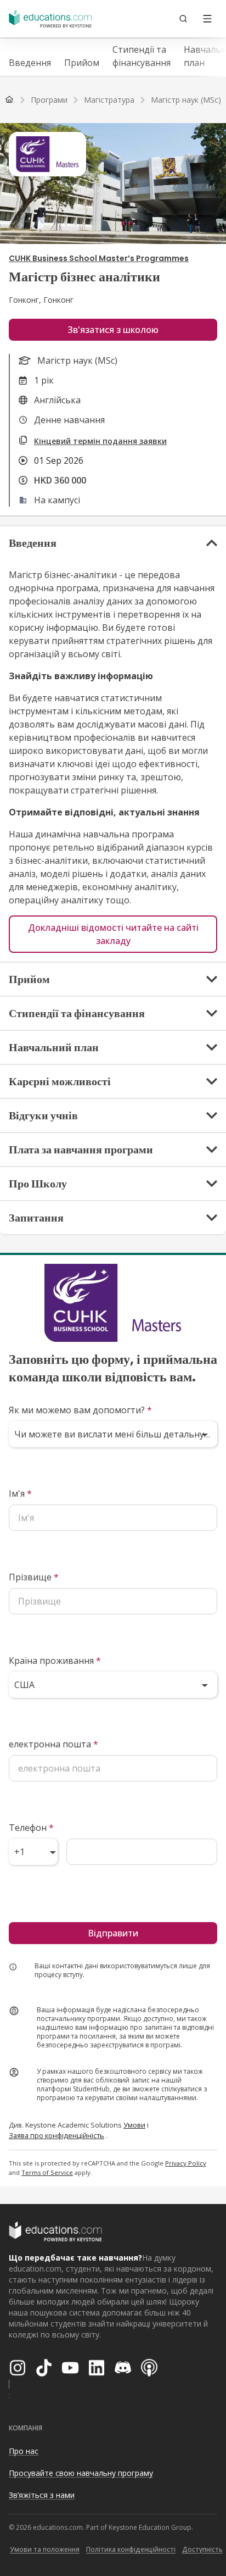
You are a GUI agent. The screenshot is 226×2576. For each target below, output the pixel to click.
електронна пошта (53, 1744)
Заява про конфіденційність (56, 2135)
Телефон (31, 1828)
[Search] (183, 19)
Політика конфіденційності (131, 2549)
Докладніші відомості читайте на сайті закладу (113, 934)
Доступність (202, 2549)
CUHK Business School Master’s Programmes (99, 258)
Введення (30, 63)
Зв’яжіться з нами (42, 2495)
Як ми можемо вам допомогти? (80, 1410)
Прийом (82, 63)
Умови (134, 2125)
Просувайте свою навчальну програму (81, 2473)
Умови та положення (45, 2549)
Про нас (24, 2451)
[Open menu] (207, 19)
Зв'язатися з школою (113, 330)
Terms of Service (47, 2172)
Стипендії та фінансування (142, 56)
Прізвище (34, 1577)
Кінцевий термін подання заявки (100, 441)
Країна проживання (55, 1661)
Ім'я (20, 1494)
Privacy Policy (186, 2163)
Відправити (113, 1933)
